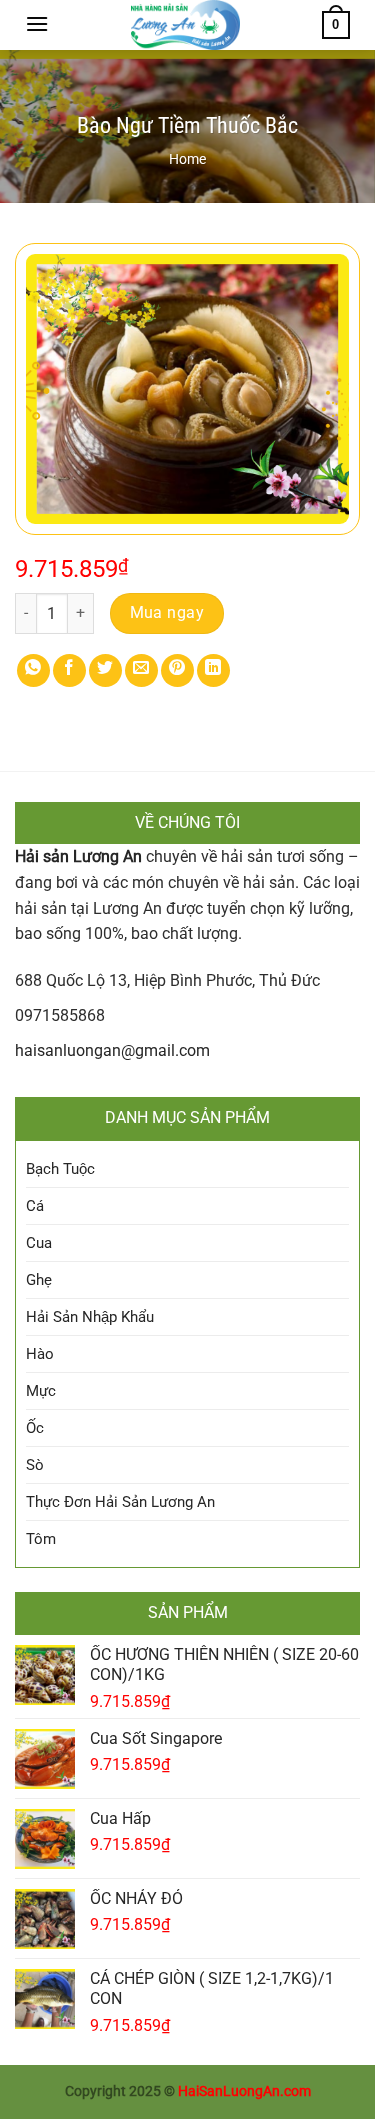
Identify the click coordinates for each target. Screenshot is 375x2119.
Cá (35, 1206)
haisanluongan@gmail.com (112, 1050)
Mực (41, 1391)
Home (187, 159)
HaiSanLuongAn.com (244, 2091)
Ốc (35, 1428)
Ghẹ (39, 1280)
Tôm (41, 1539)
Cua (39, 1243)
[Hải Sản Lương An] (185, 25)
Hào (40, 1354)
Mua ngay (167, 613)
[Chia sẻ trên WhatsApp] (33, 670)
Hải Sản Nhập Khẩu (90, 1317)
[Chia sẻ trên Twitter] (105, 670)
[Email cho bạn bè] (141, 670)
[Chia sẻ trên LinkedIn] (213, 670)
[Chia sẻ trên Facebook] (69, 670)
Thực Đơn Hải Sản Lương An (120, 1502)
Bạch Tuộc (60, 1169)
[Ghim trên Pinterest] (177, 670)
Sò (35, 1465)
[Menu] (37, 23)
